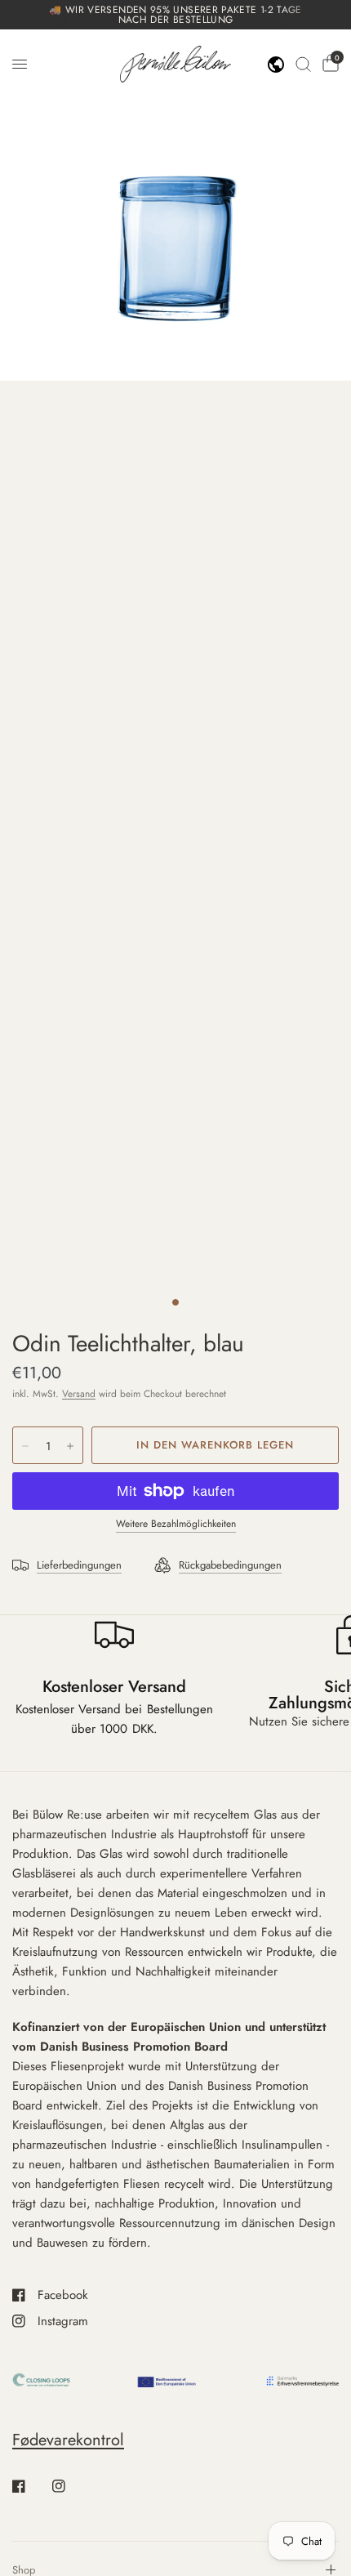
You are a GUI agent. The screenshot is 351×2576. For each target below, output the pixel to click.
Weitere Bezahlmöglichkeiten (176, 1524)
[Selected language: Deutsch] (276, 65)
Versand (79, 1394)
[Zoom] (175, 205)
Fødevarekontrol (68, 2440)
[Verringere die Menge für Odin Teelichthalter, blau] (25, 1446)
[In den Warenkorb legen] (215, 1445)
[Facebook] (30, 2486)
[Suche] (303, 64)
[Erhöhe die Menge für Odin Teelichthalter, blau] (70, 1446)
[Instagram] (70, 2486)
